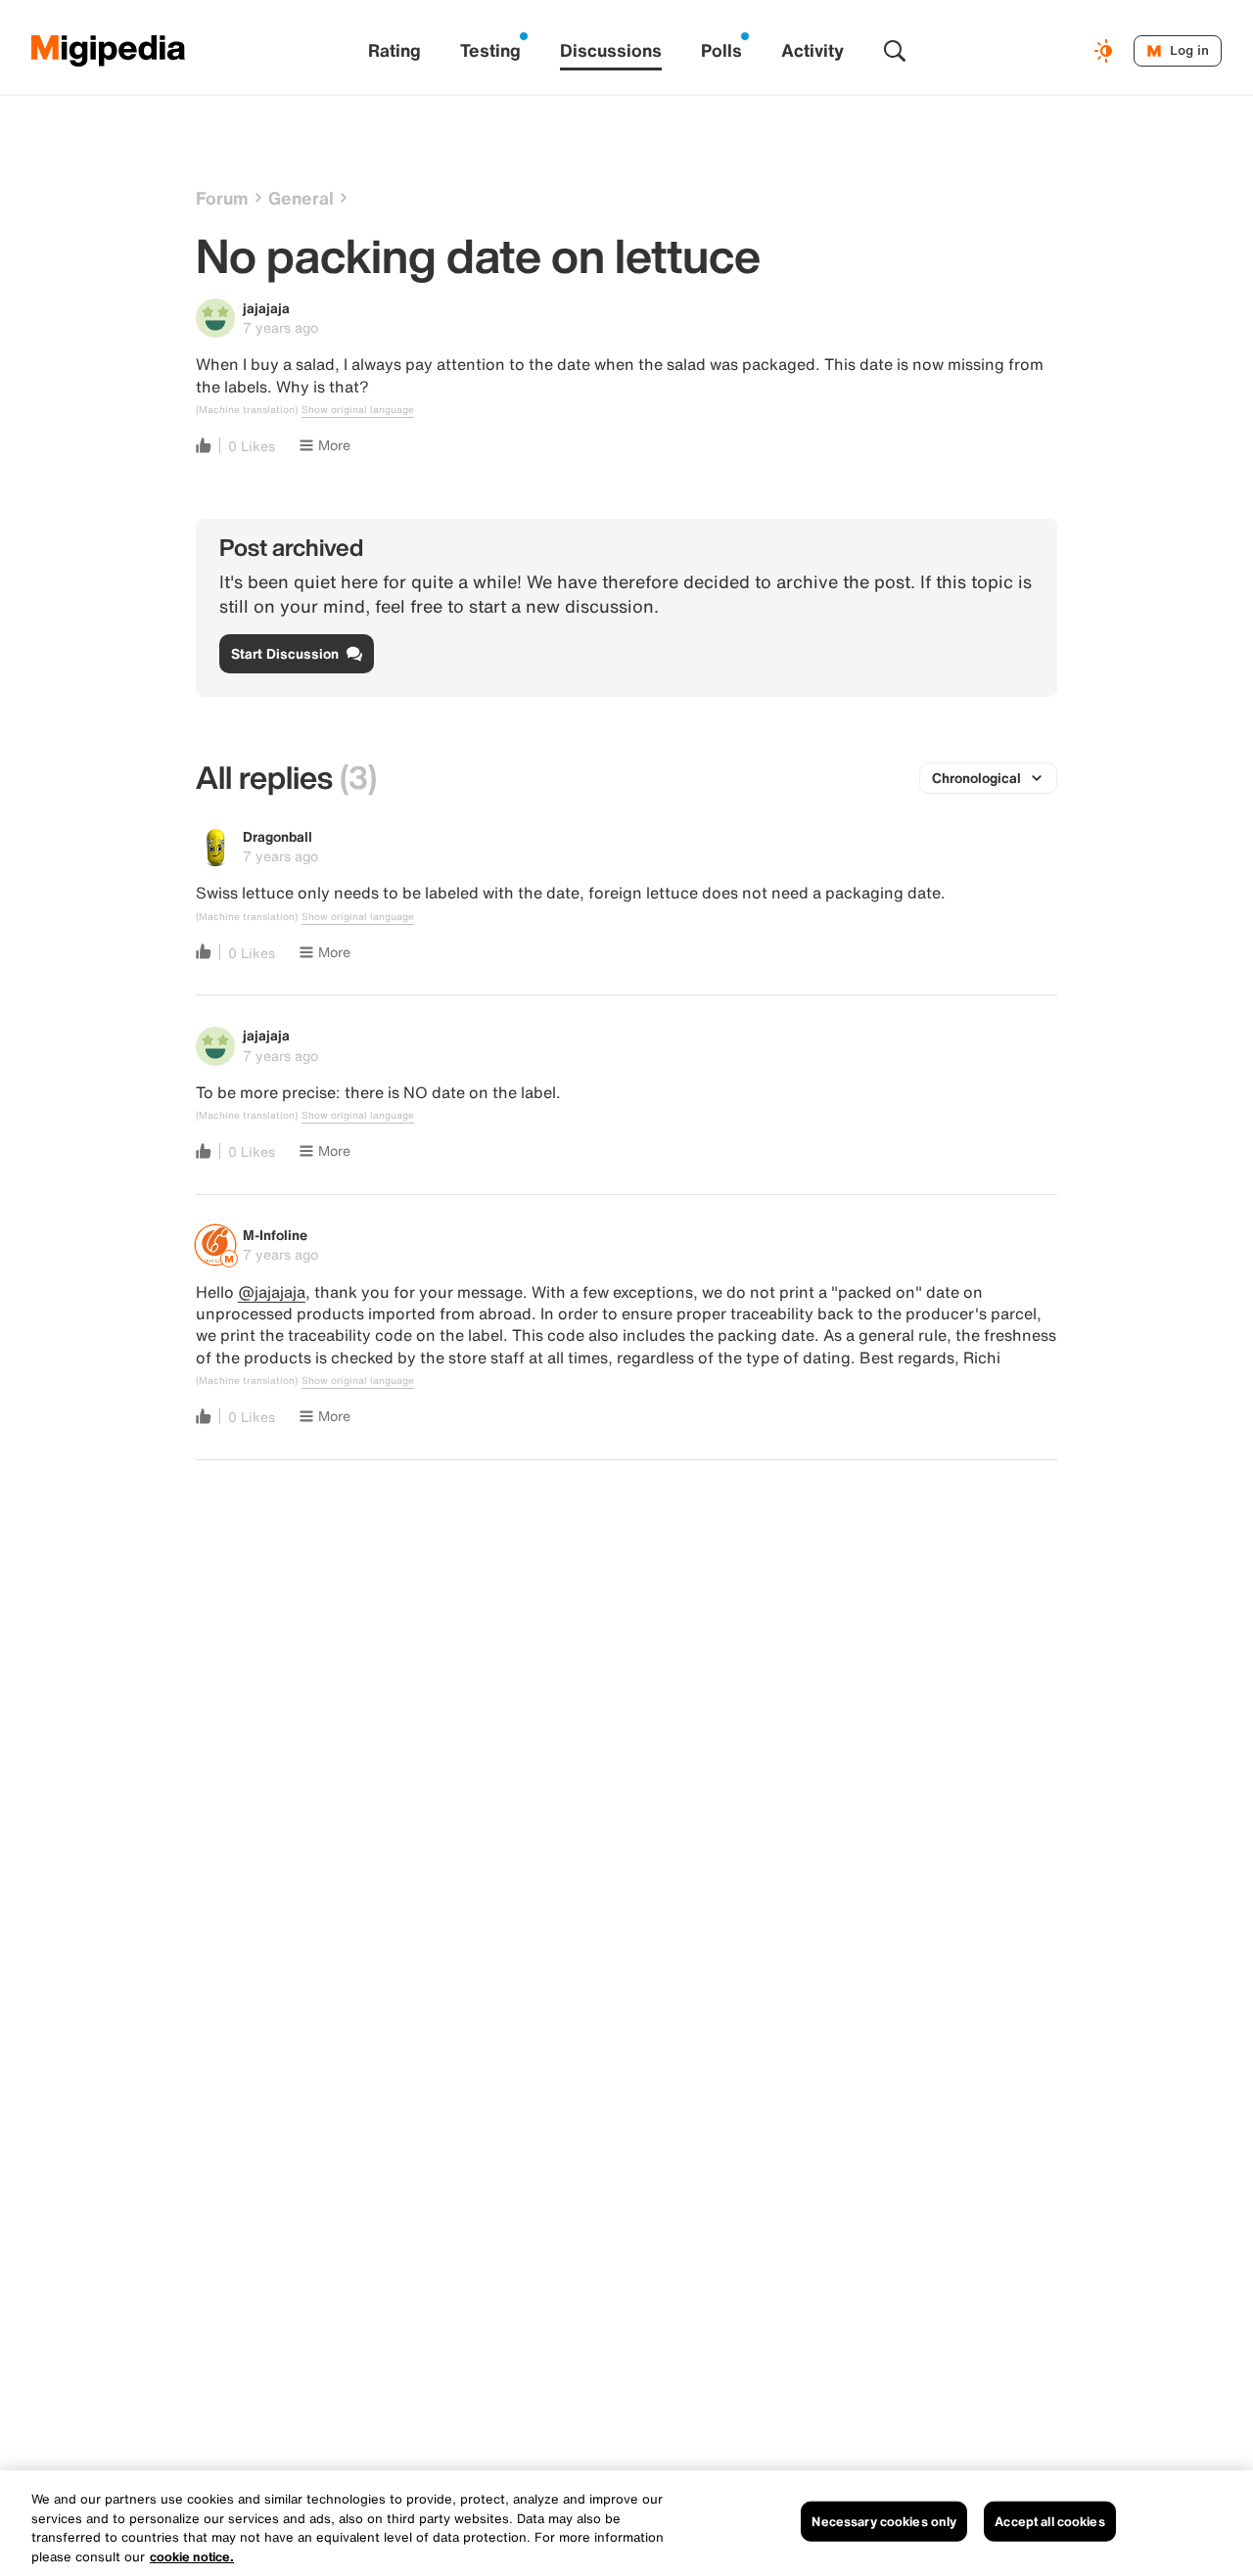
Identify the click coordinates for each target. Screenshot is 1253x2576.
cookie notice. (192, 2556)
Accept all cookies (1049, 2522)
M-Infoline (275, 1235)
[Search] (895, 51)
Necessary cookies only (884, 2522)
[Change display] (1106, 51)
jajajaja (266, 308)
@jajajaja (272, 1292)
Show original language (358, 410)
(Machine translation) (247, 410)
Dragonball (278, 836)
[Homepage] (109, 51)
